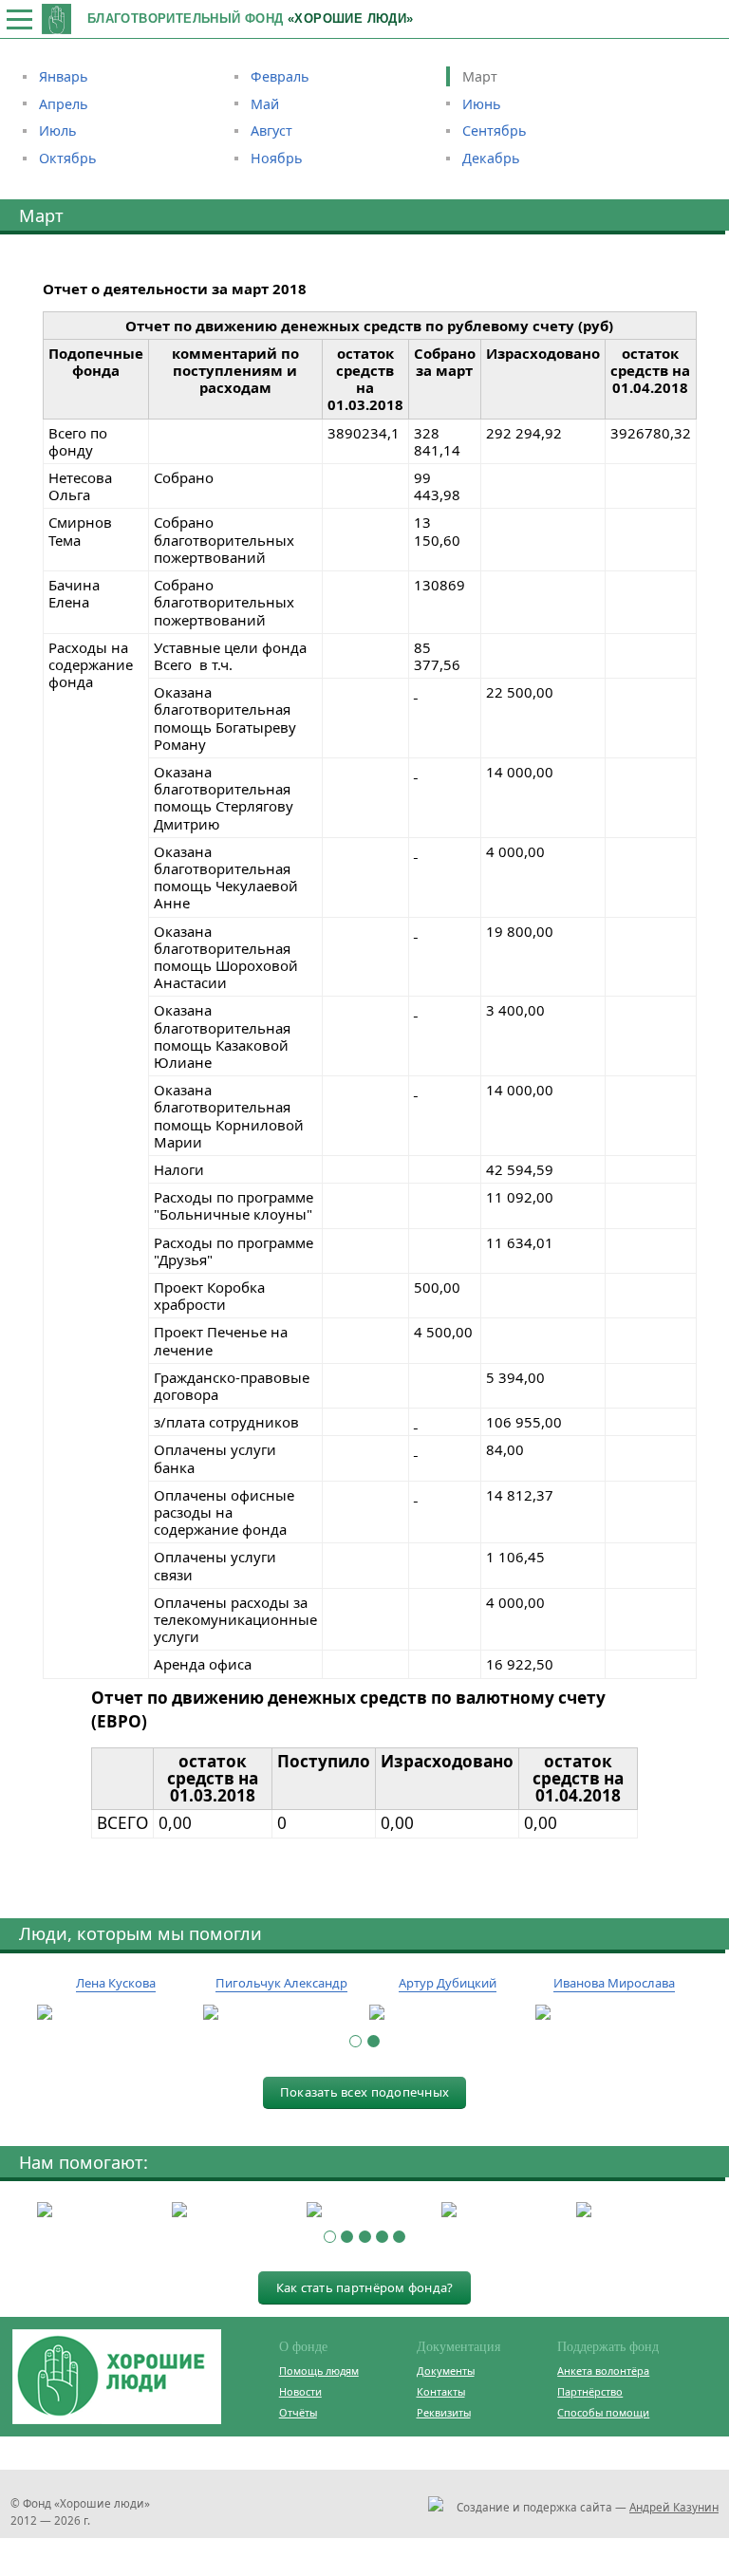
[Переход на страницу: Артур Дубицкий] (448, 2013)
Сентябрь (495, 131)
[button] (355, 2041)
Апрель (64, 104)
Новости (300, 2391)
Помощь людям (319, 2371)
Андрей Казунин (674, 2507)
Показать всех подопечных (364, 2092)
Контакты (441, 2391)
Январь (64, 76)
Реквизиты (444, 2412)
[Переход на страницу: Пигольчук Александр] (281, 2013)
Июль (58, 131)
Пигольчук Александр (281, 1983)
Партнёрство (590, 2391)
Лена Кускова (116, 1983)
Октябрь (68, 158)
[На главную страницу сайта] (56, 19)
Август (271, 131)
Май (265, 104)
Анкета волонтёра (603, 2371)
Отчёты (298, 2412)
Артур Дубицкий (448, 1983)
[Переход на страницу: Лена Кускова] (115, 2013)
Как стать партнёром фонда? (365, 2287)
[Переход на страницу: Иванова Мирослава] (614, 2013)
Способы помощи (603, 2412)
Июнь (482, 104)
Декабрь (491, 158)
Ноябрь (277, 158)
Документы (446, 2371)
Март (480, 76)
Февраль (280, 76)
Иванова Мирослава (614, 1983)
